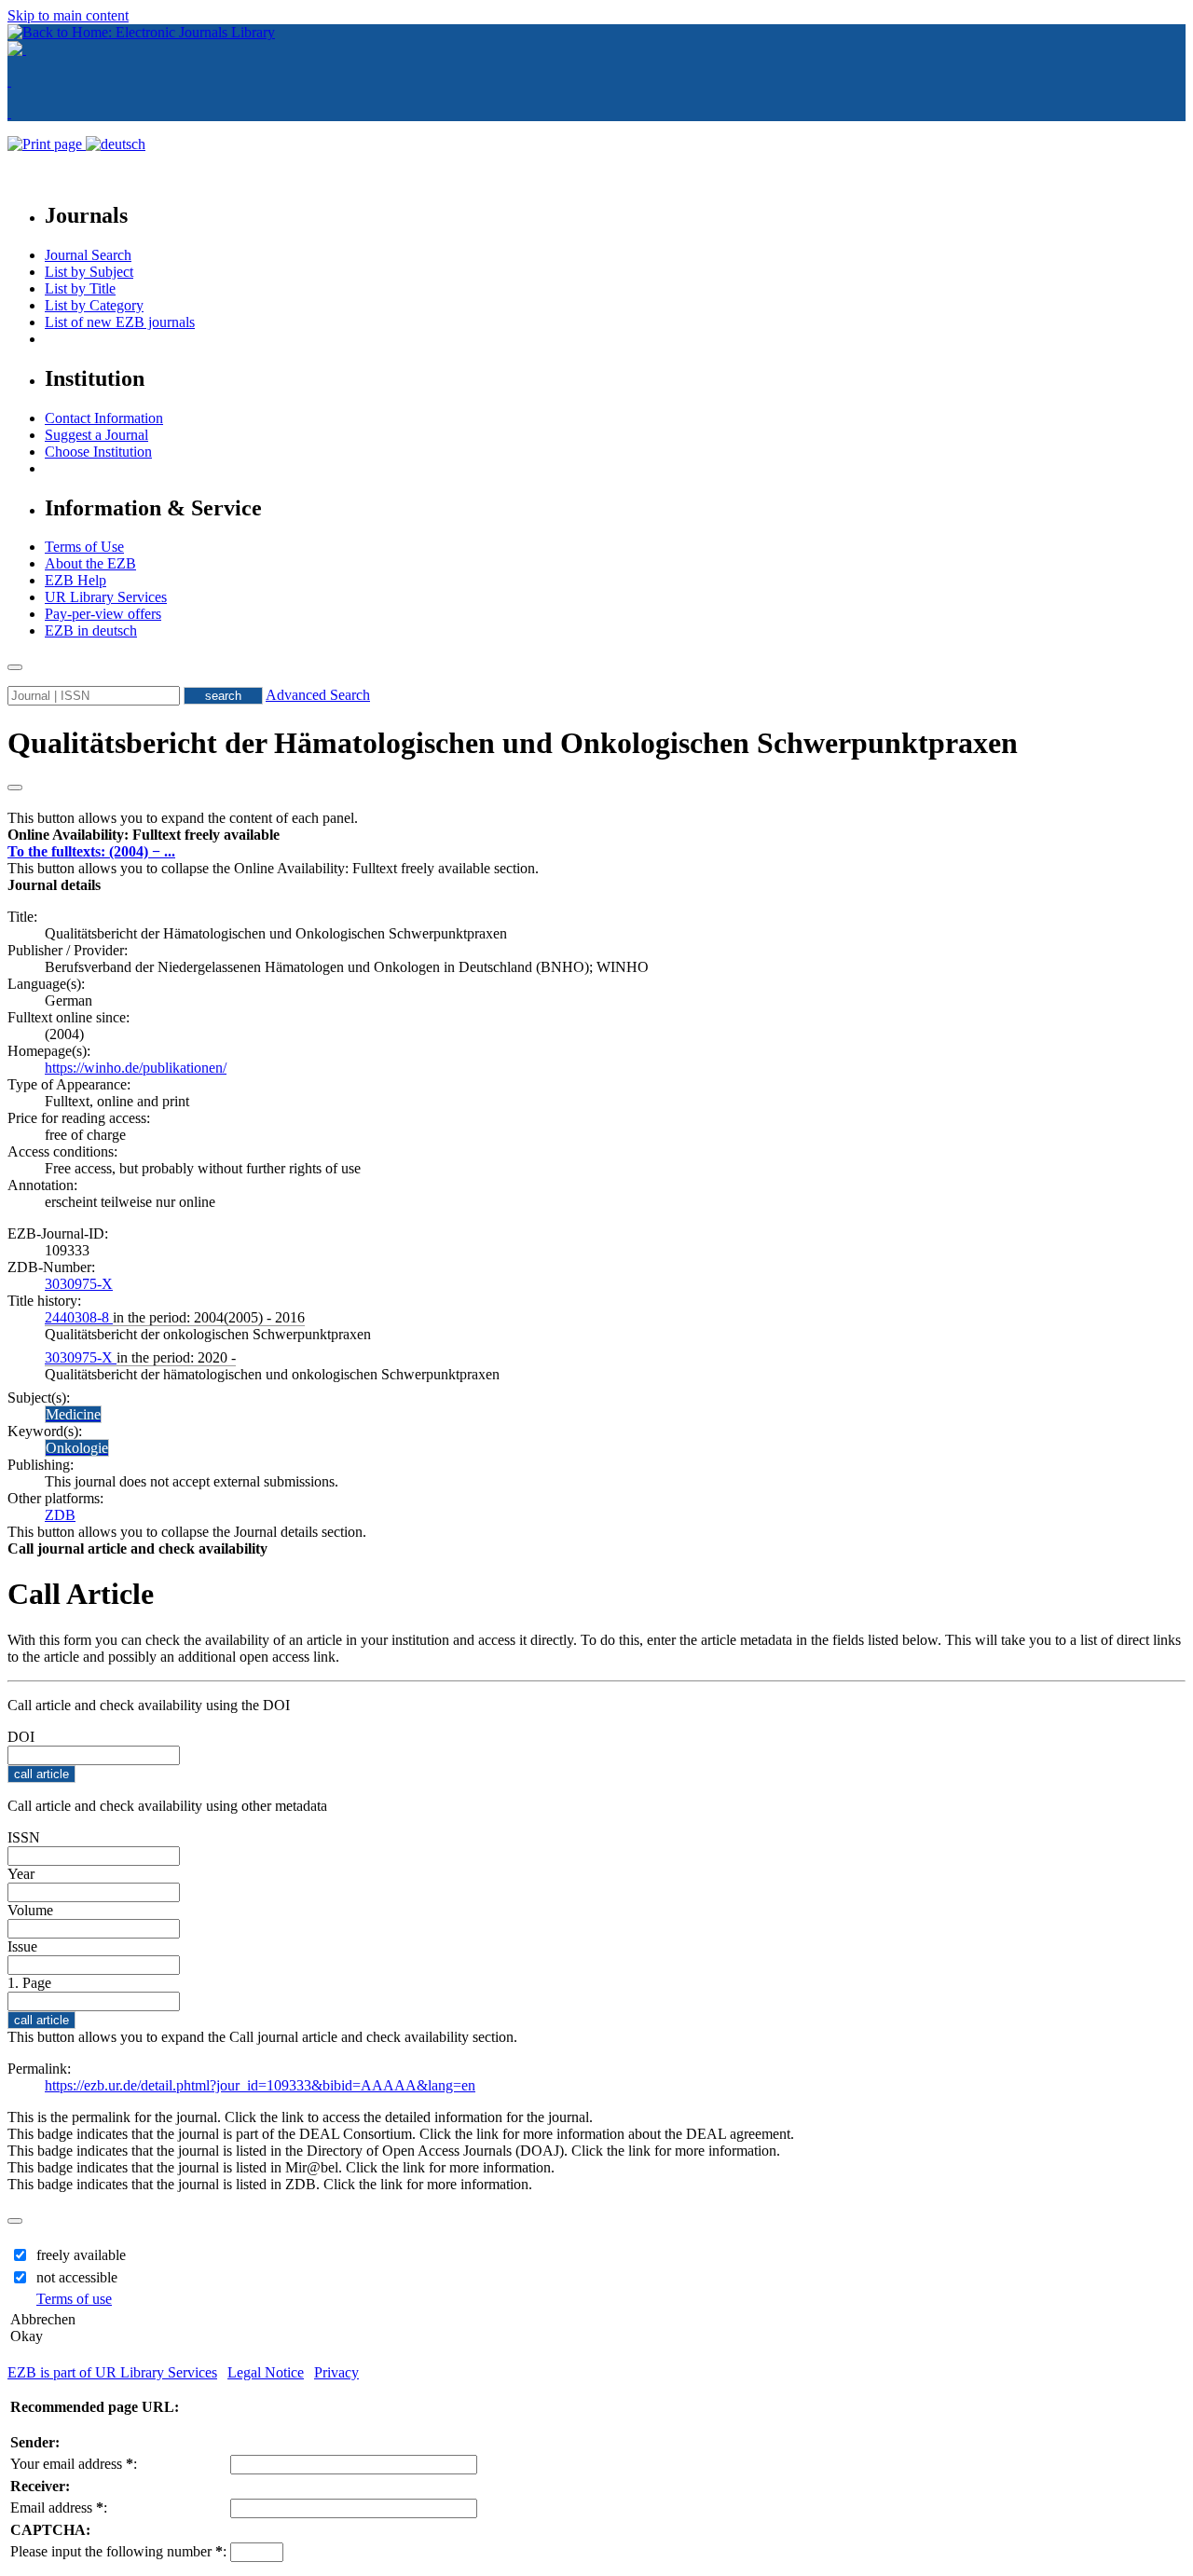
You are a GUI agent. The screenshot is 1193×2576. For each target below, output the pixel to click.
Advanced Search (318, 695)
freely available (81, 2255)
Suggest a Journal (96, 435)
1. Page (29, 1983)
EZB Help (75, 580)
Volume (30, 1910)
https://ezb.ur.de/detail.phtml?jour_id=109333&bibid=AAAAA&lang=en (260, 2085)
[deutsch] (116, 144)
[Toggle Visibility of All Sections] (15, 788)
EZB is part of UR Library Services (112, 2372)
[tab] (596, 835)
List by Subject (89, 272)
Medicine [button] (73, 1414)
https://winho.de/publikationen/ (136, 1068)
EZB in (91, 630)
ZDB (60, 1515)
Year (21, 1874)
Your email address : (74, 2464)
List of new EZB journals (120, 322)
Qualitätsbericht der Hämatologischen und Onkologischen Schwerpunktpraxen (513, 743)
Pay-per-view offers (103, 614)
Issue (22, 1946)
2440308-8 (79, 1317)
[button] (144, 835)
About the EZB (90, 563)
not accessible (77, 2277)
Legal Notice (266, 2372)
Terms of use (74, 2299)
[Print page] (47, 144)
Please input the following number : (118, 2551)
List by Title (80, 288)
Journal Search (88, 255)
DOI (21, 1737)
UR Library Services (106, 597)
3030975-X (79, 1284)
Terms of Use (84, 547)
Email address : (59, 2507)
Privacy (336, 2372)
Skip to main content (68, 15)
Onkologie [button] (77, 1448)
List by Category (94, 305)
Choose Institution (98, 452)
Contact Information (104, 418)
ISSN (24, 1837)
